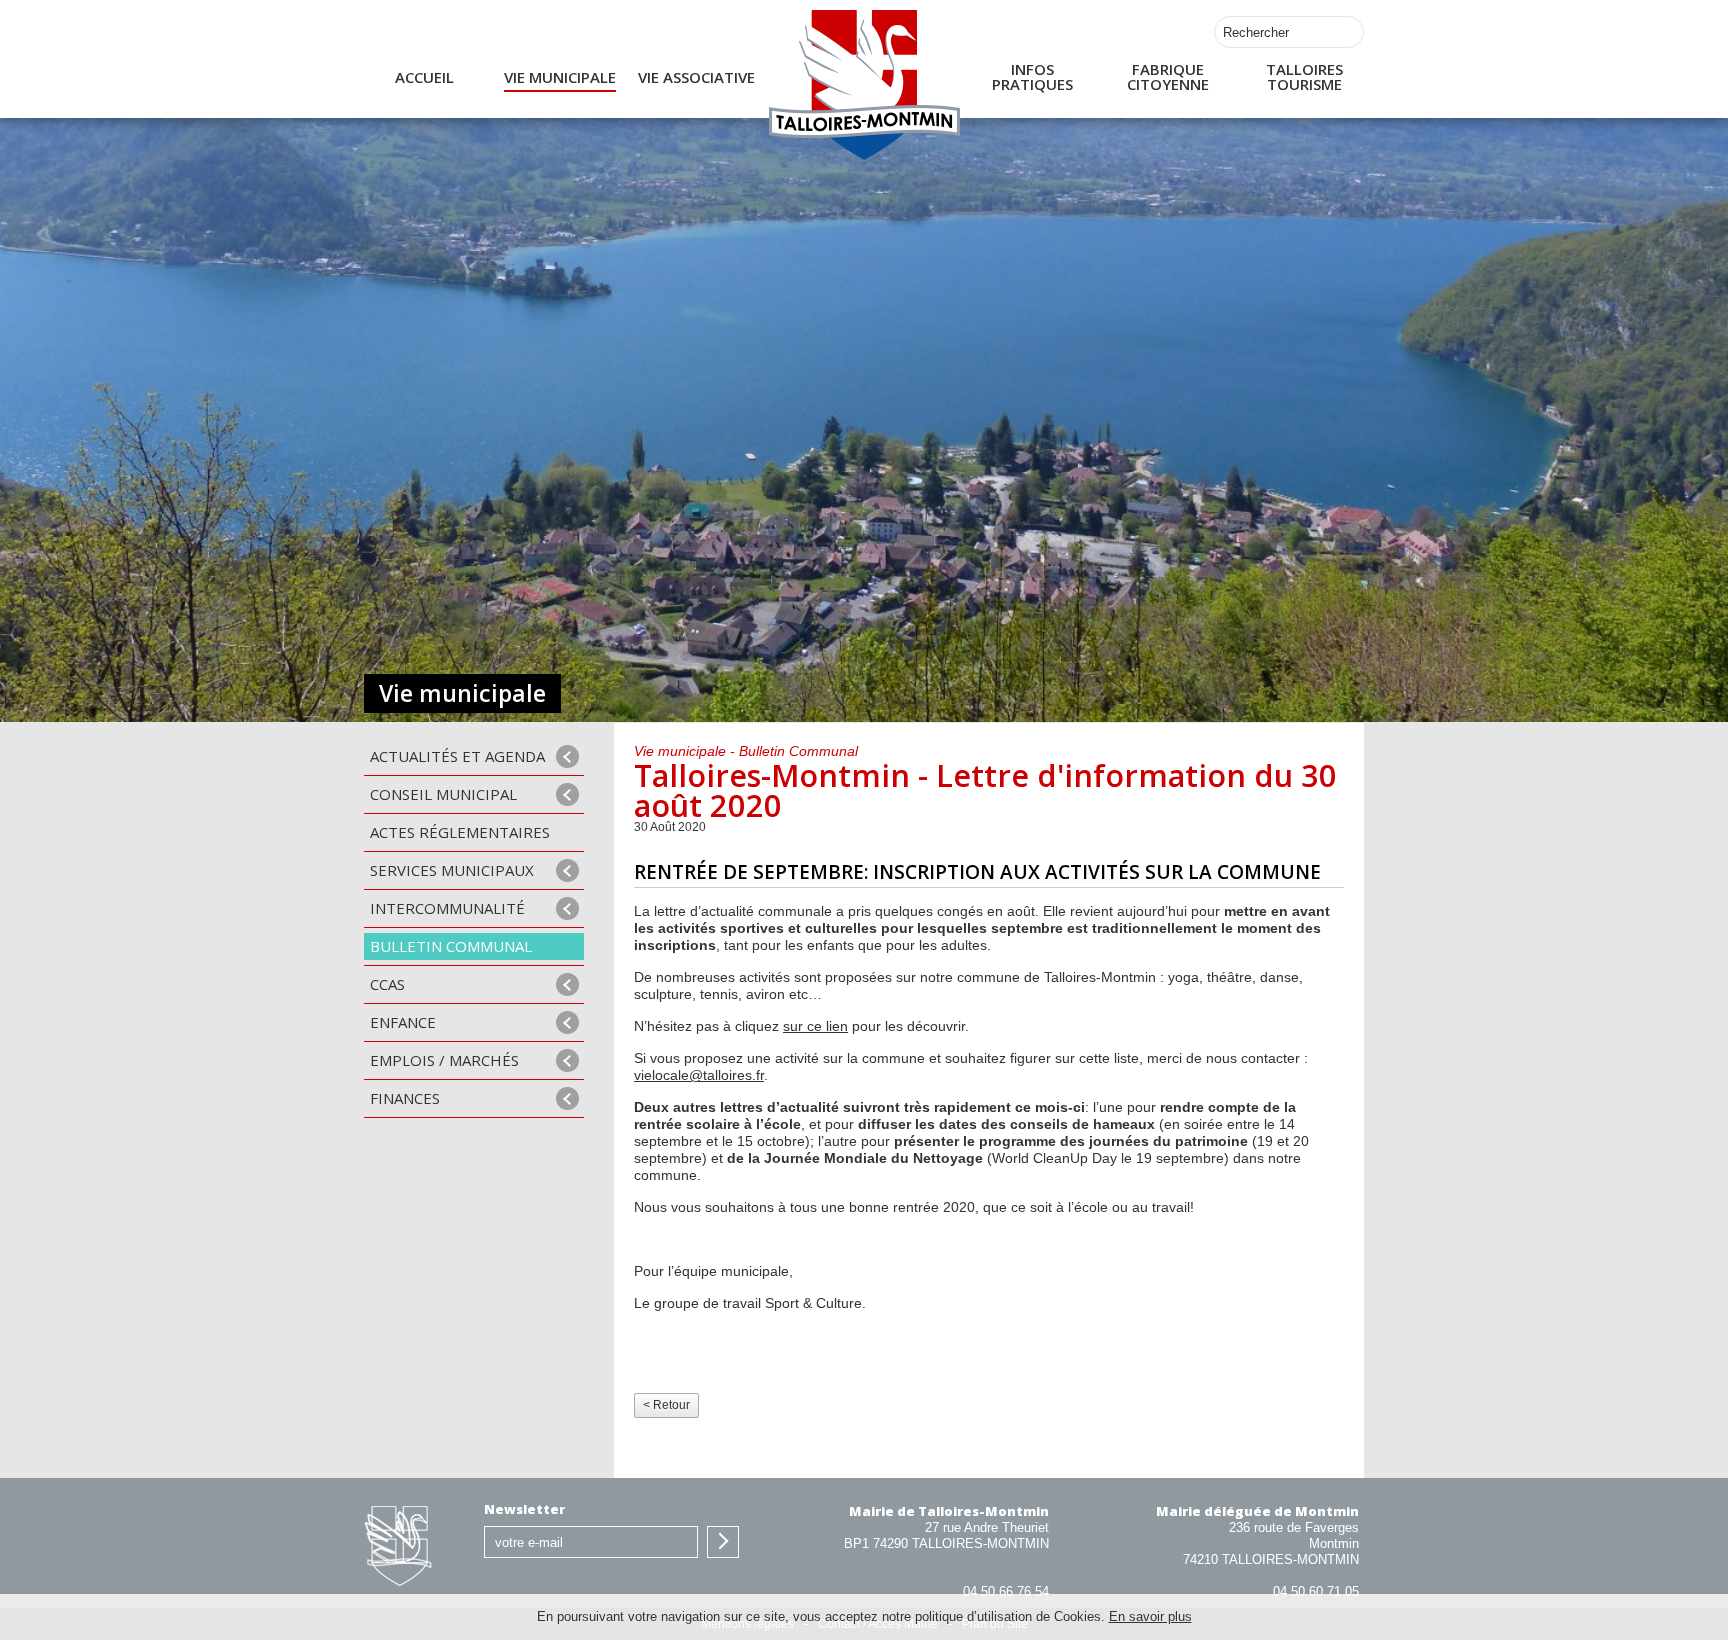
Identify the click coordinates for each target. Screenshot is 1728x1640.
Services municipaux (452, 870)
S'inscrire (723, 1542)
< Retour (666, 1405)
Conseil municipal (443, 794)
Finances (405, 1098)
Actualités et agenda (457, 756)
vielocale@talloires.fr (699, 1075)
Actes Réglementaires (460, 832)
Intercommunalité (447, 908)
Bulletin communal (451, 946)
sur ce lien (815, 1026)
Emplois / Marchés (444, 1060)
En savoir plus (1150, 1616)
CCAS (387, 984)
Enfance (403, 1022)
